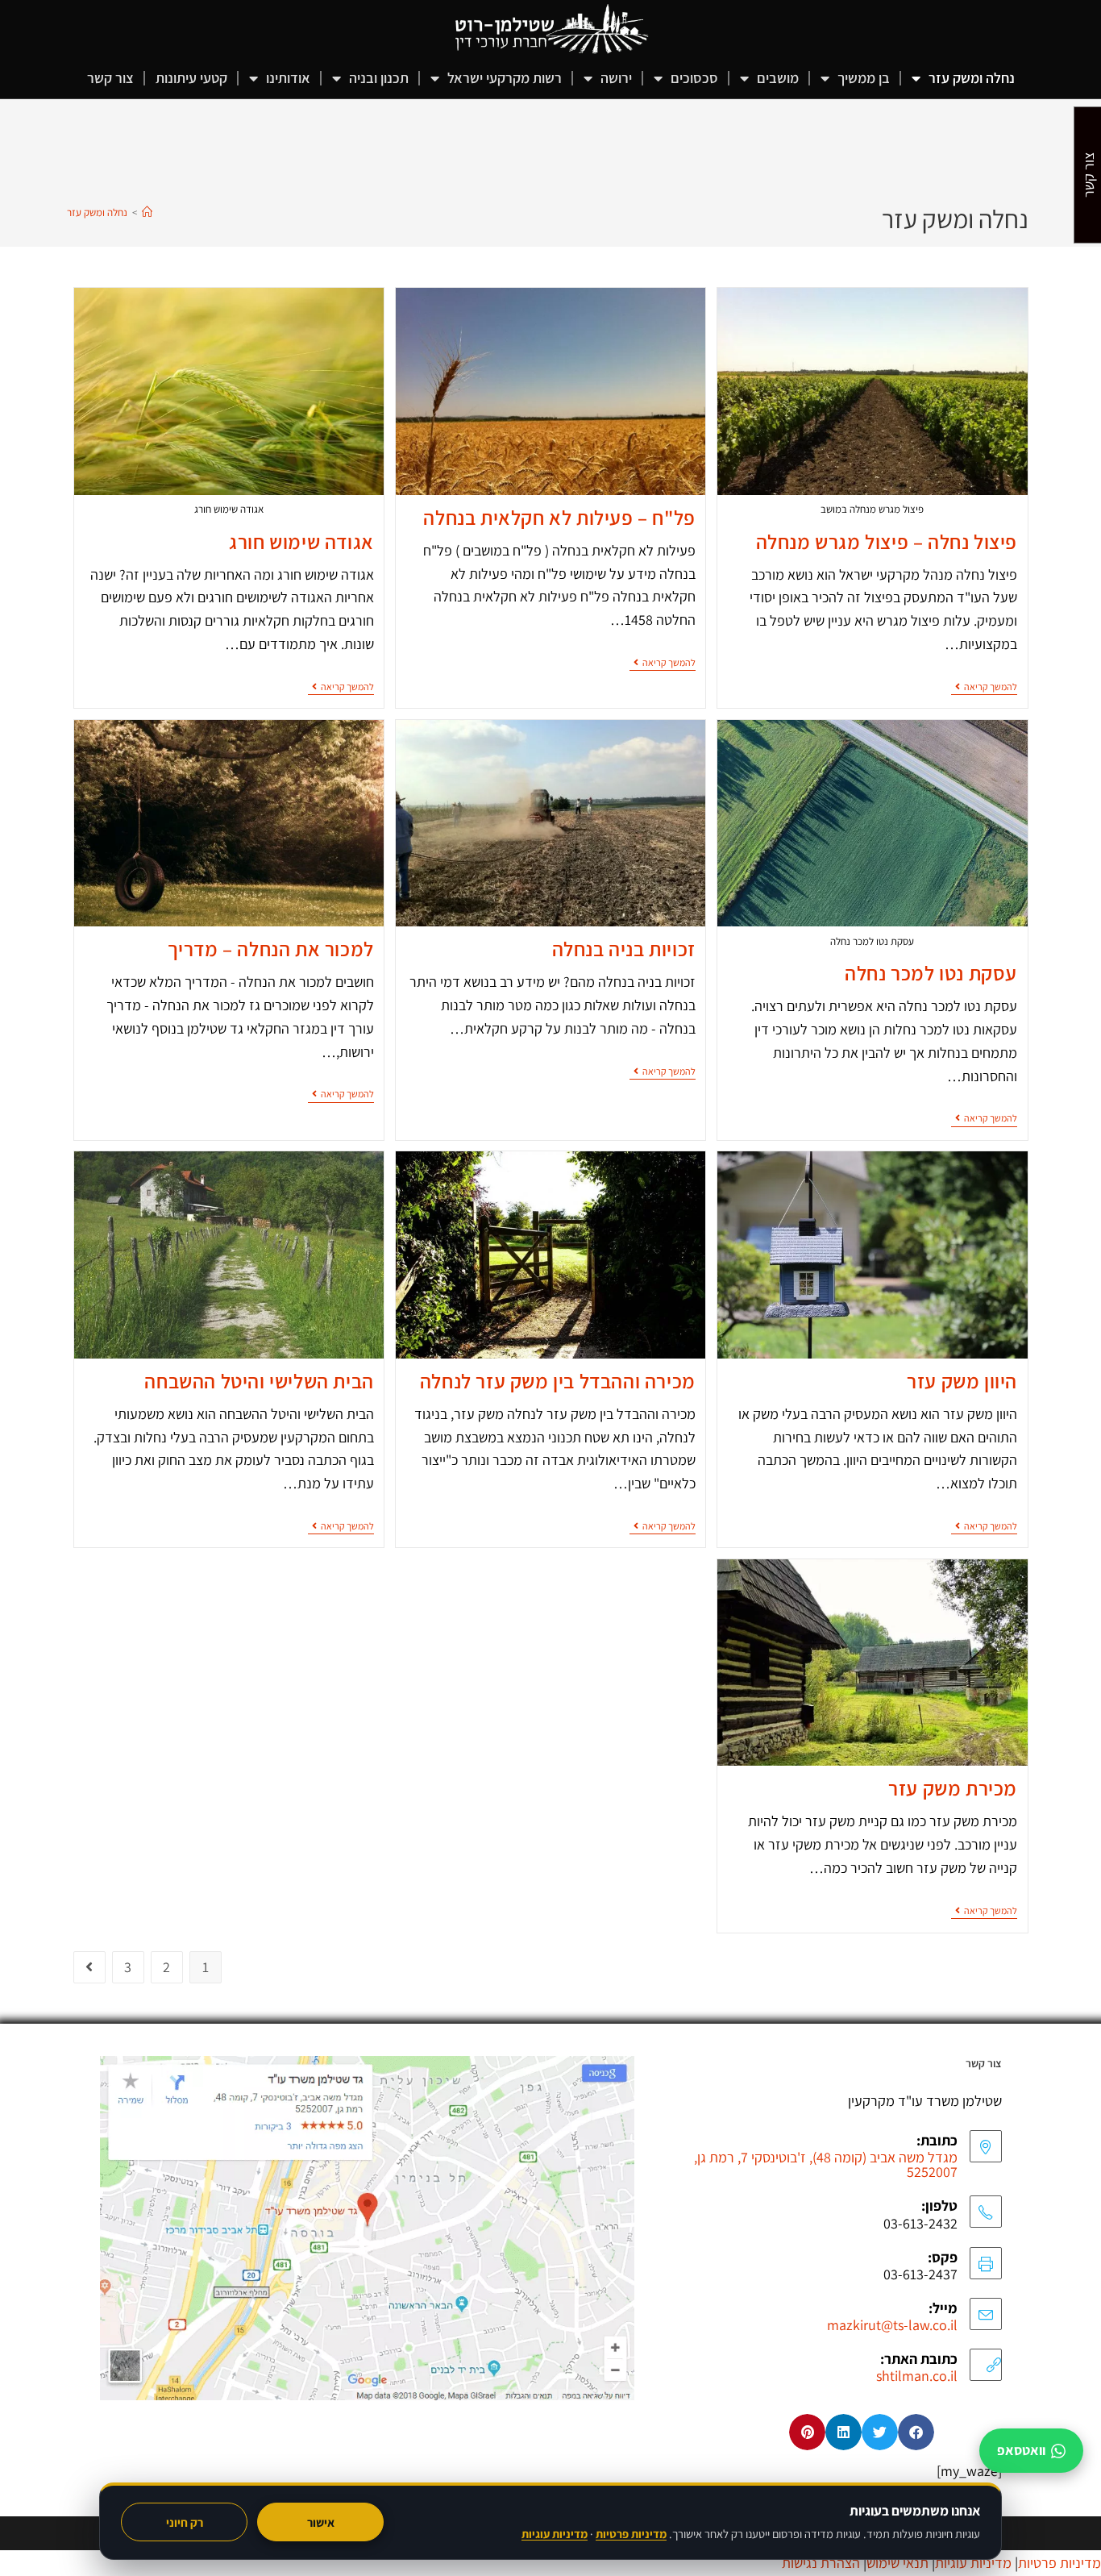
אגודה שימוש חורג (301, 541)
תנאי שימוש (897, 2563)
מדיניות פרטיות (631, 2534)
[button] (916, 2432)
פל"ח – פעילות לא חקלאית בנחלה (559, 517)
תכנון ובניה (379, 78)
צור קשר (110, 78)
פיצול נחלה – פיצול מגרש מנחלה (887, 541)
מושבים (778, 78)
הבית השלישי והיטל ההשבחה (259, 1381)
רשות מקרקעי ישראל (505, 78)
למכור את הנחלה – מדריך (271, 949)
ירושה (616, 78)
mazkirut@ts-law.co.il (892, 2325)
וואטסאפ (1021, 2450)
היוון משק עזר (962, 1381)
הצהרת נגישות (821, 2563)
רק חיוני (185, 2522)
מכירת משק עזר (953, 1788)
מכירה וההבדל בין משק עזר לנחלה (558, 1381)
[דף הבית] (147, 212)
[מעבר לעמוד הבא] (89, 1967)
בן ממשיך (864, 78)
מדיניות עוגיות (555, 2534)
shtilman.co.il (917, 2376)
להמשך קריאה (984, 687)
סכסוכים (694, 78)
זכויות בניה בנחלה (624, 949)
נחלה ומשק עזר (972, 78)
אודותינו (288, 78)
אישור (321, 2522)
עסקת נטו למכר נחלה (931, 973)
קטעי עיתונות (191, 78)
